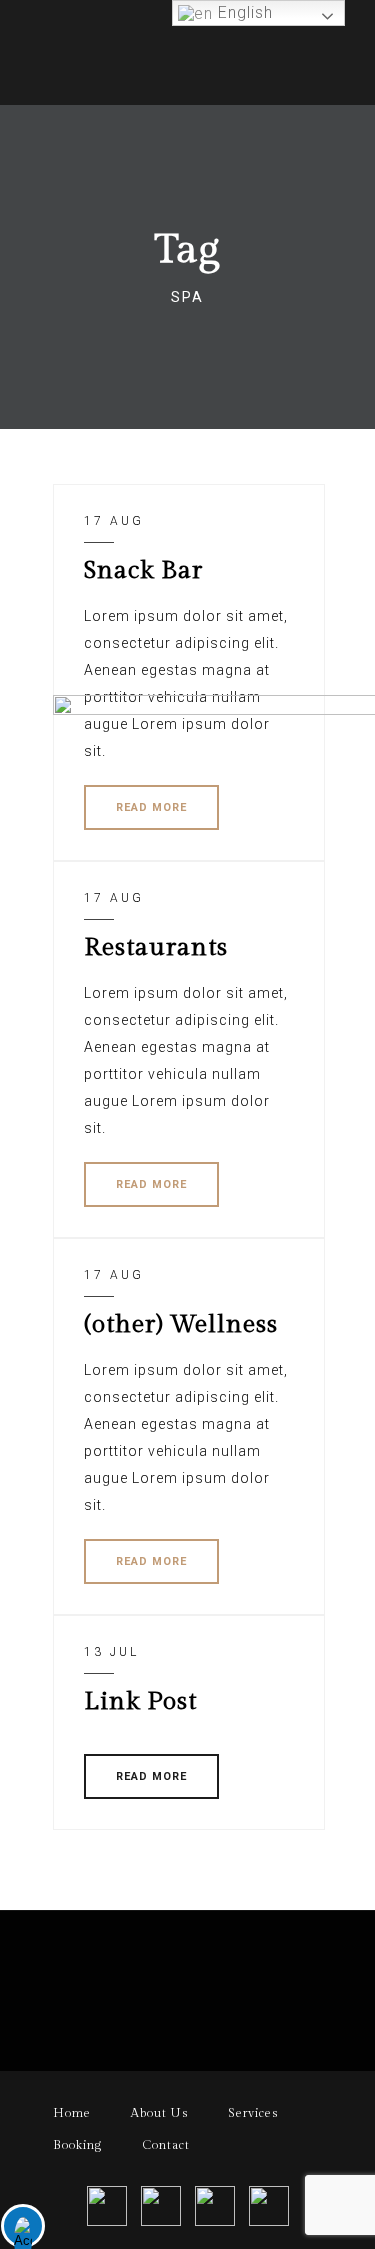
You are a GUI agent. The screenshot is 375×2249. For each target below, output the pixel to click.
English (243, 12)
